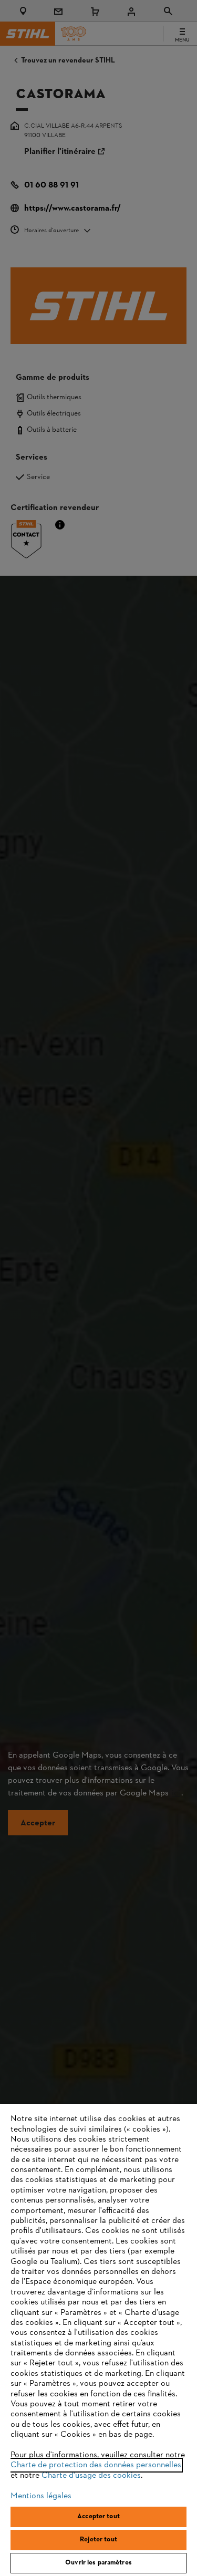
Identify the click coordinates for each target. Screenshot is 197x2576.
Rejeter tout (98, 2540)
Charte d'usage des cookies (91, 2476)
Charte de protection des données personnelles (96, 2465)
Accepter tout (98, 2517)
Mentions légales (41, 2496)
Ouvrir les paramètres (98, 2563)
